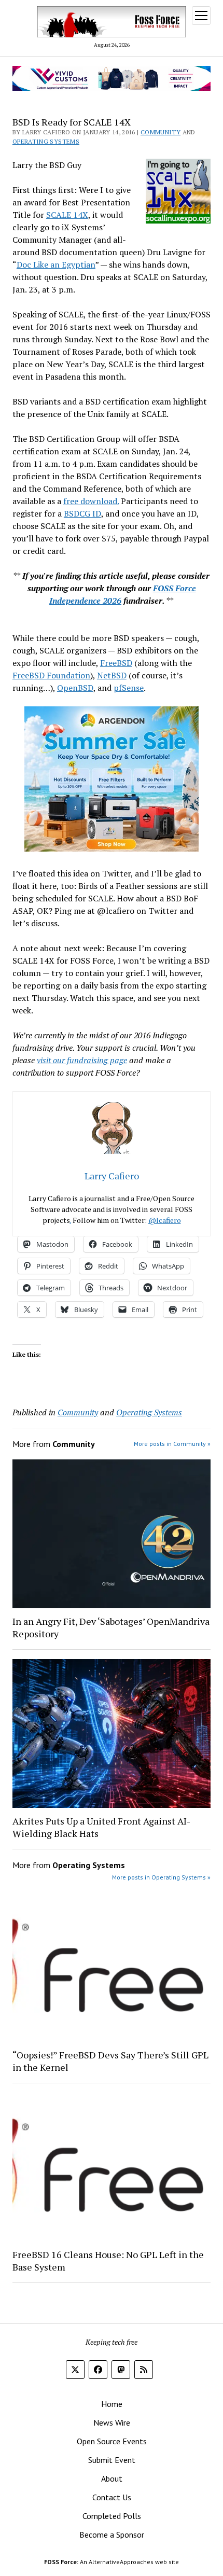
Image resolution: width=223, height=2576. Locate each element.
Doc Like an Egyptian (56, 264)
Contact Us (112, 2497)
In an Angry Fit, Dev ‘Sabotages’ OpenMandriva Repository (111, 1627)
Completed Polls (112, 2516)
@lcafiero (165, 1220)
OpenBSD (75, 688)
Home (112, 2404)
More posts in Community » (172, 1444)
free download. (91, 501)
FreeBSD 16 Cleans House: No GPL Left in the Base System (108, 2261)
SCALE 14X (67, 215)
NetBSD (112, 675)
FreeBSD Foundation (51, 675)
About (112, 2478)
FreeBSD (116, 663)
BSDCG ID (82, 513)
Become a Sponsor (112, 2535)
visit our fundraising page (82, 1060)
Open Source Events (112, 2441)
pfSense (129, 688)
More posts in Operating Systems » (161, 1877)
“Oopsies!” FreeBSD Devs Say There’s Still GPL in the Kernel (110, 2061)
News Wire (112, 2422)
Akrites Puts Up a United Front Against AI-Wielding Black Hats (101, 1827)
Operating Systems (46, 141)
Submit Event (112, 2460)
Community (161, 132)
